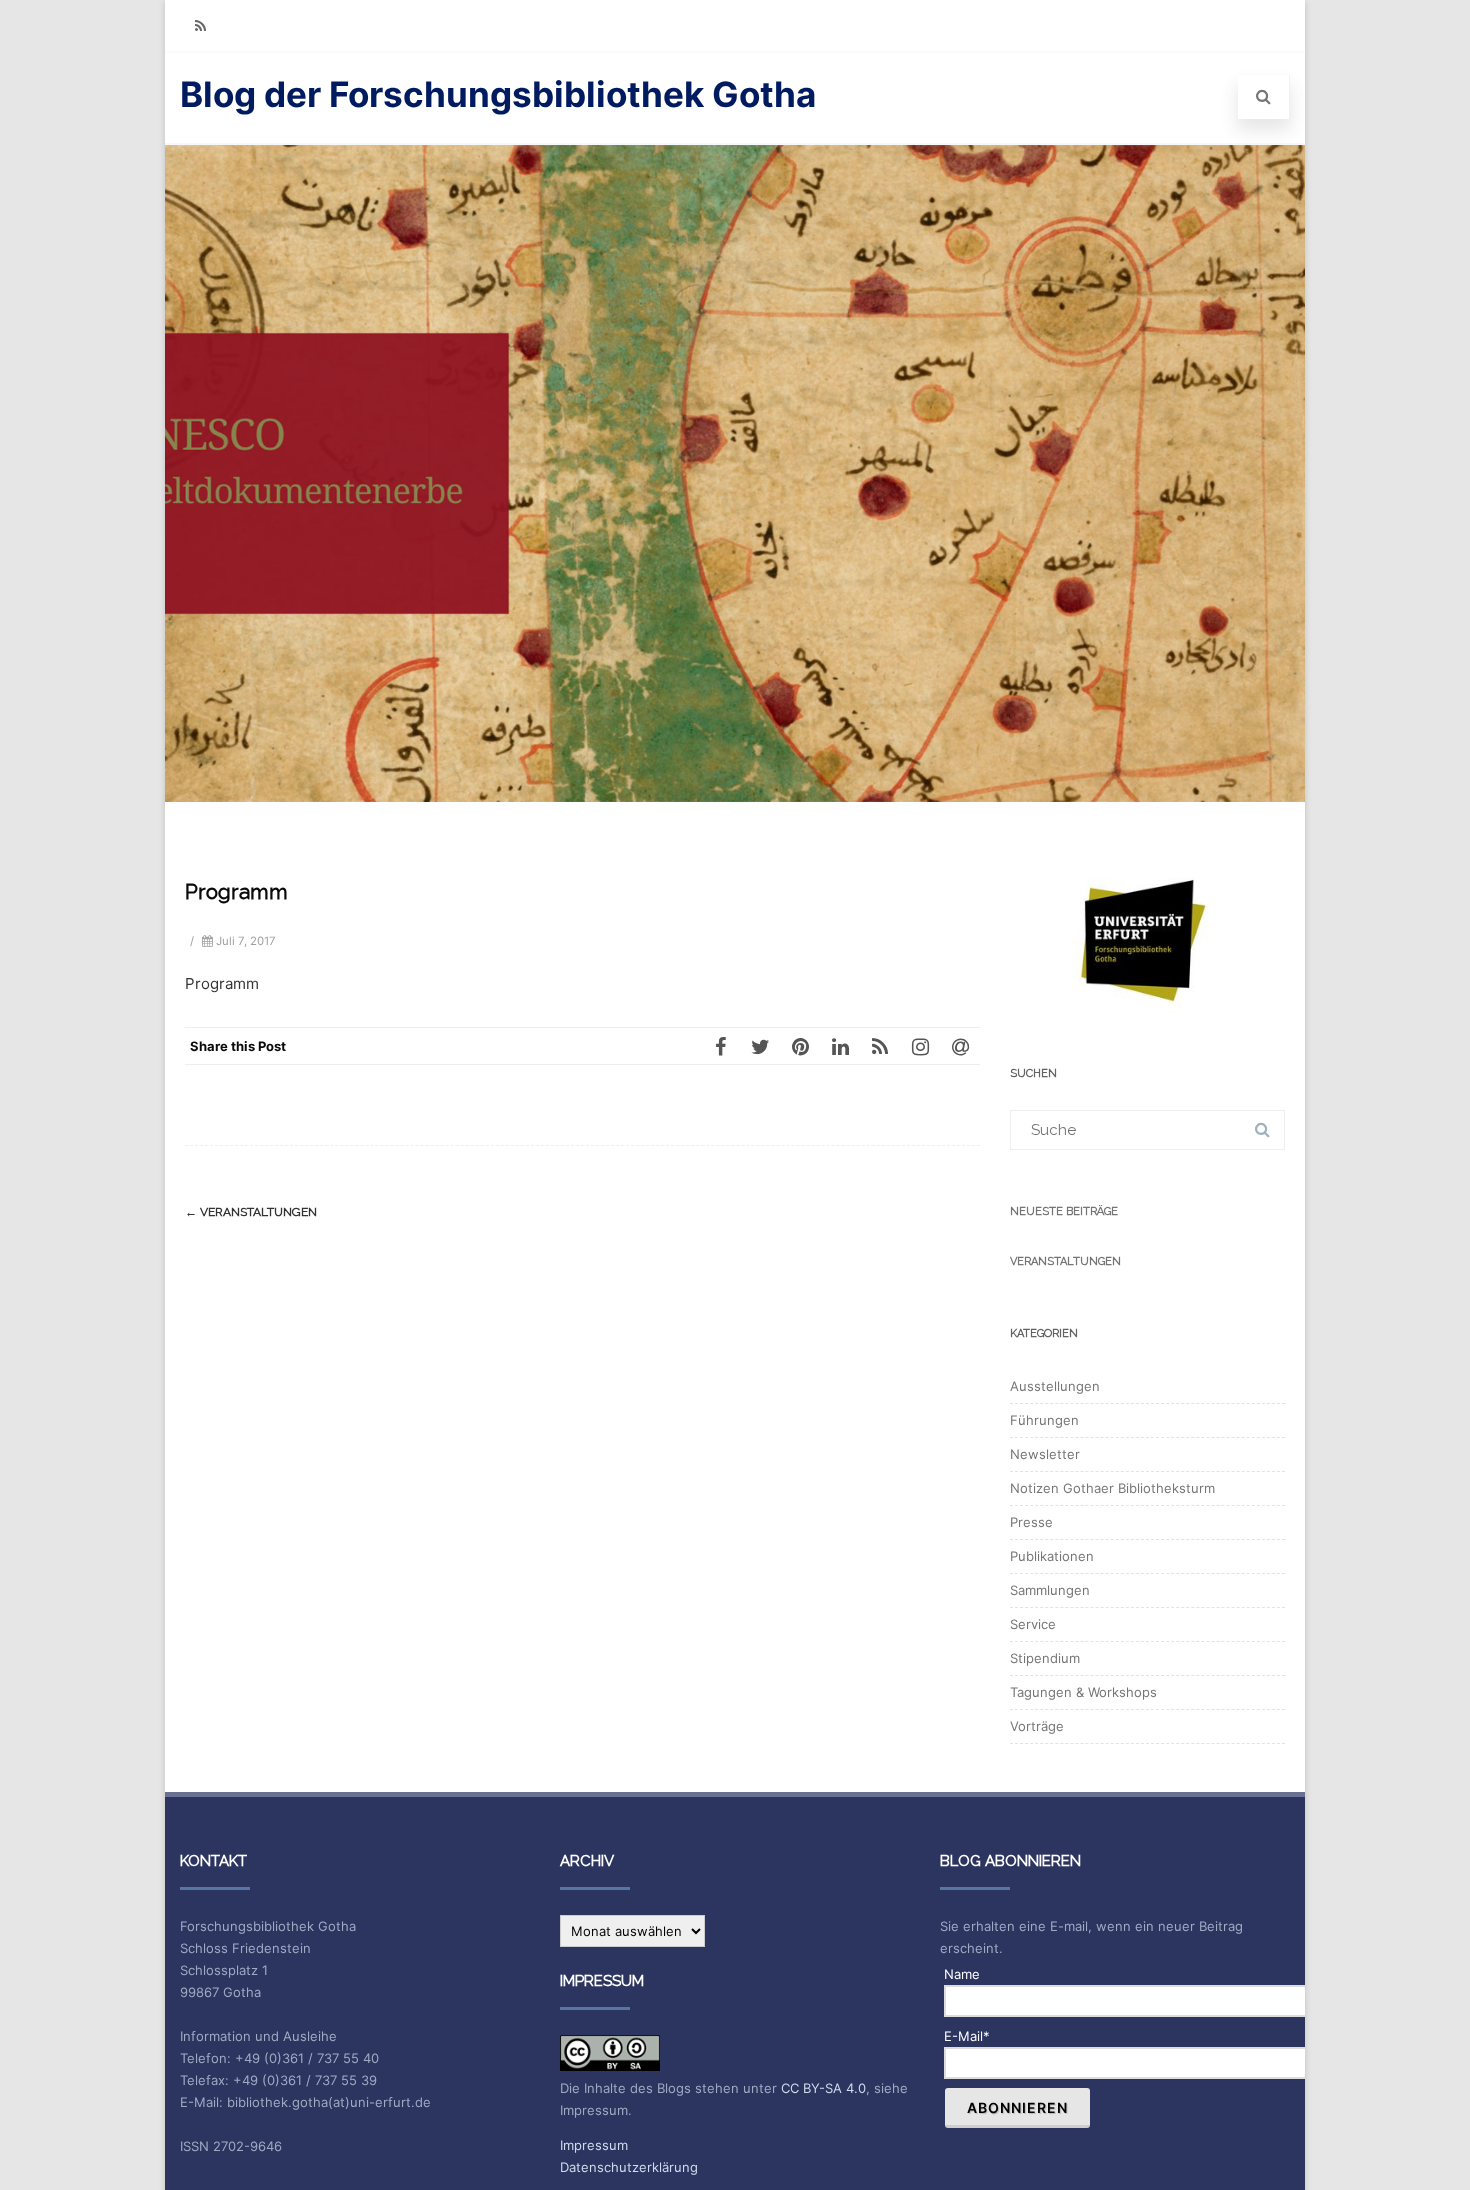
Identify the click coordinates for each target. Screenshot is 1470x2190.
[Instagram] (920, 1046)
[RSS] (200, 25)
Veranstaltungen (251, 1212)
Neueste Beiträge (1064, 1211)
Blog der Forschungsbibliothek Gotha (498, 94)
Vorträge (1037, 1726)
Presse (1031, 1522)
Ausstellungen (1055, 1386)
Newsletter (1045, 1454)
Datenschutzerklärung (629, 2167)
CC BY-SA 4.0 (823, 2088)
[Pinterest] (800, 1046)
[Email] (960, 1046)
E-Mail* (967, 2036)
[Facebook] (720, 1046)
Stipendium (1045, 1658)
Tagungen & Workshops (1083, 1692)
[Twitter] (760, 1046)
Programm (222, 983)
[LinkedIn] (840, 1046)
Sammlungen (1050, 1590)
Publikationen (1052, 1556)
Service (1033, 1624)
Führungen (1044, 1420)
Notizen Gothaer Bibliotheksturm (1112, 1488)
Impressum (594, 2145)
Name (962, 1974)
